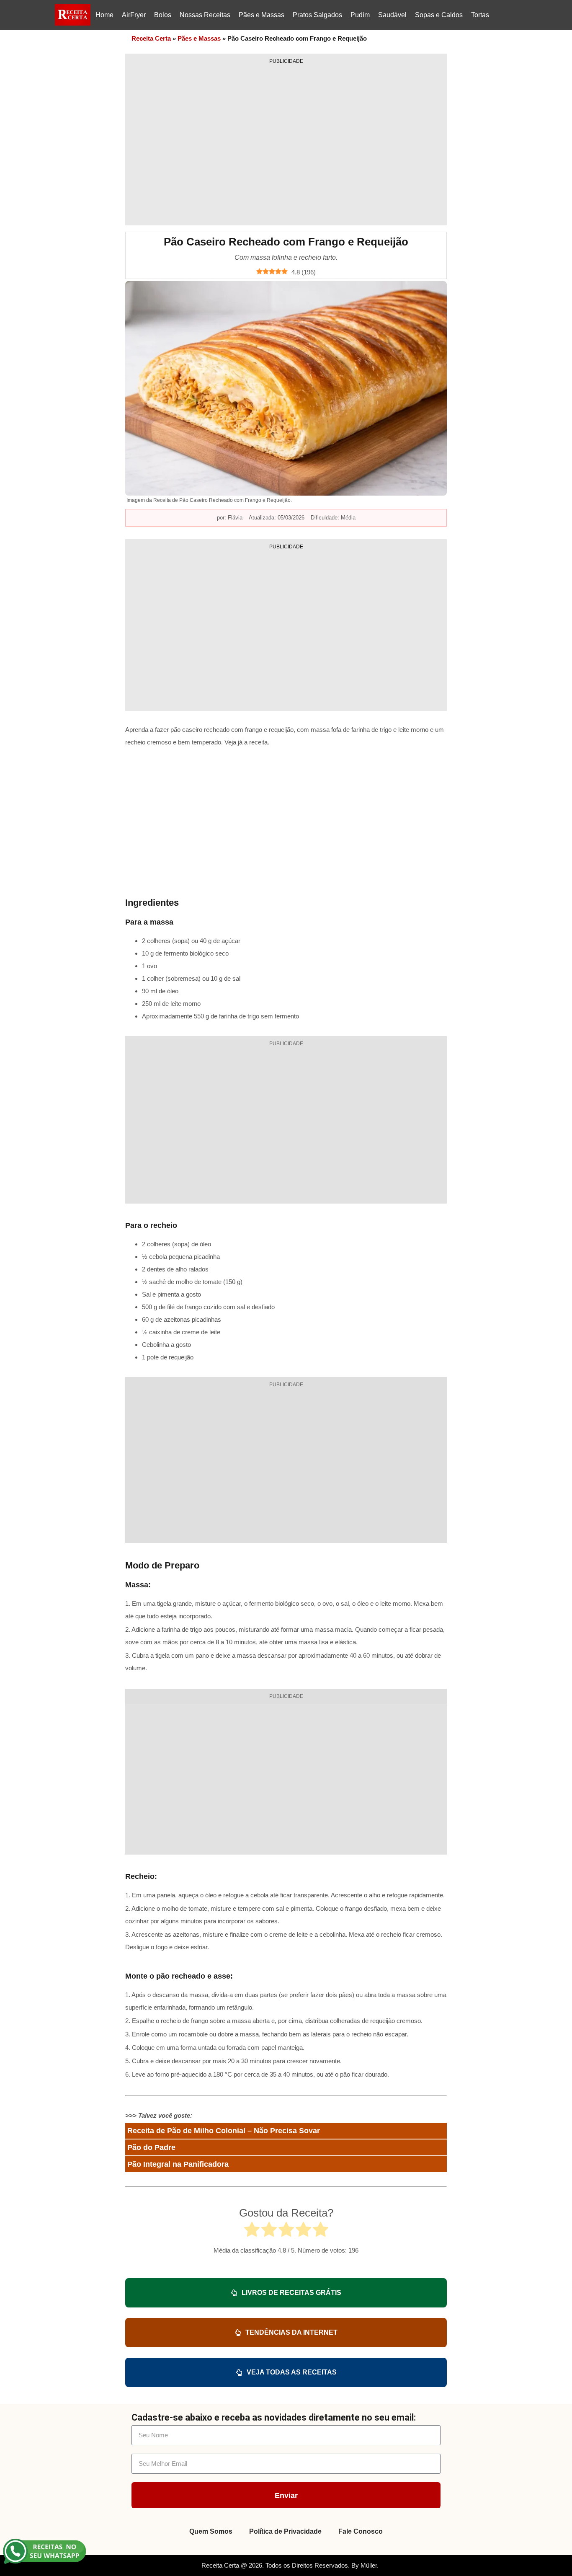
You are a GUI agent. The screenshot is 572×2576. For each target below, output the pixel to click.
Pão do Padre (151, 2147)
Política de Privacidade (285, 2531)
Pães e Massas (262, 15)
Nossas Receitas (205, 15)
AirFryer (134, 15)
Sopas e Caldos (439, 15)
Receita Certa (151, 38)
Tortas (480, 15)
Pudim (360, 15)
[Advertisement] (286, 142)
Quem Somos (211, 2531)
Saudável (392, 15)
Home (104, 15)
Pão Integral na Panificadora (178, 2164)
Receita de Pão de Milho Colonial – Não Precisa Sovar (224, 2131)
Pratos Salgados (317, 15)
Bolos (163, 15)
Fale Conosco (361, 2531)
